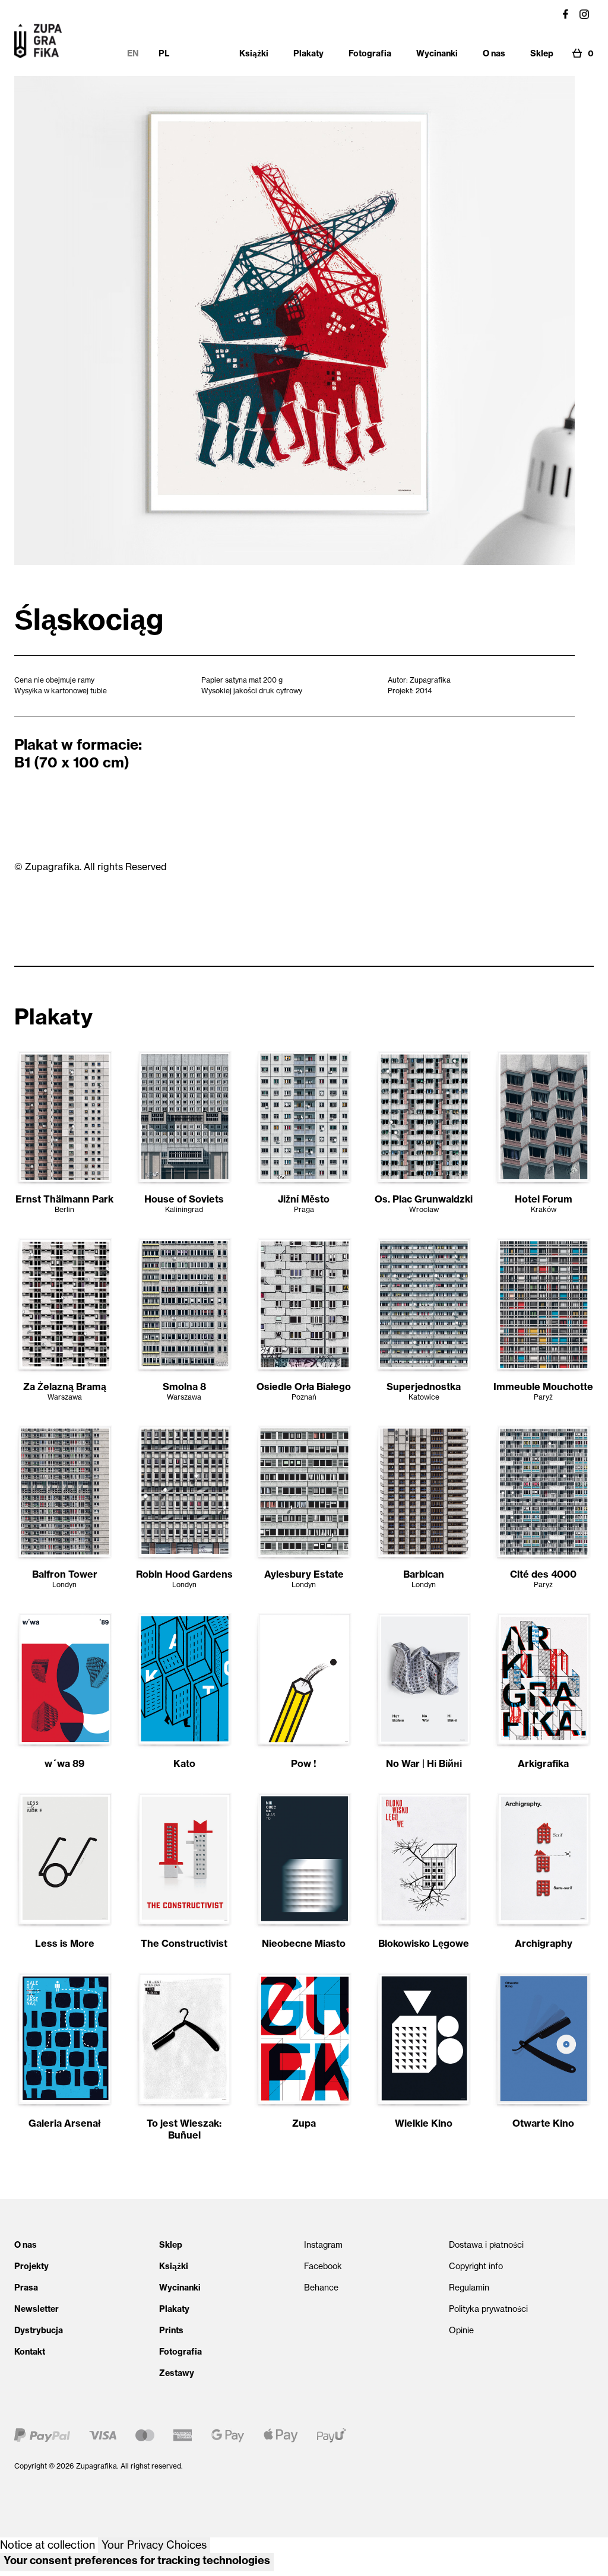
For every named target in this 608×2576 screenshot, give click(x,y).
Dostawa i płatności (486, 2245)
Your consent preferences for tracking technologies (137, 2560)
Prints (171, 2330)
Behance (321, 2288)
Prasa (26, 2288)
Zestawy (177, 2373)
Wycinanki (180, 2288)
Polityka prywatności (488, 2309)
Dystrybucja (39, 2330)
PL (164, 53)
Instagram (323, 2245)
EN (133, 53)
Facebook (323, 2266)
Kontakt (30, 2352)
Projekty (31, 2266)
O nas (26, 2245)
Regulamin (469, 2288)
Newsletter (37, 2309)
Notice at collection (47, 2545)
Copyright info (476, 2266)
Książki (174, 2266)
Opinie (461, 2330)
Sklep (171, 2245)
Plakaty (174, 2309)
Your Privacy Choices (154, 2545)
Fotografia (180, 2352)
